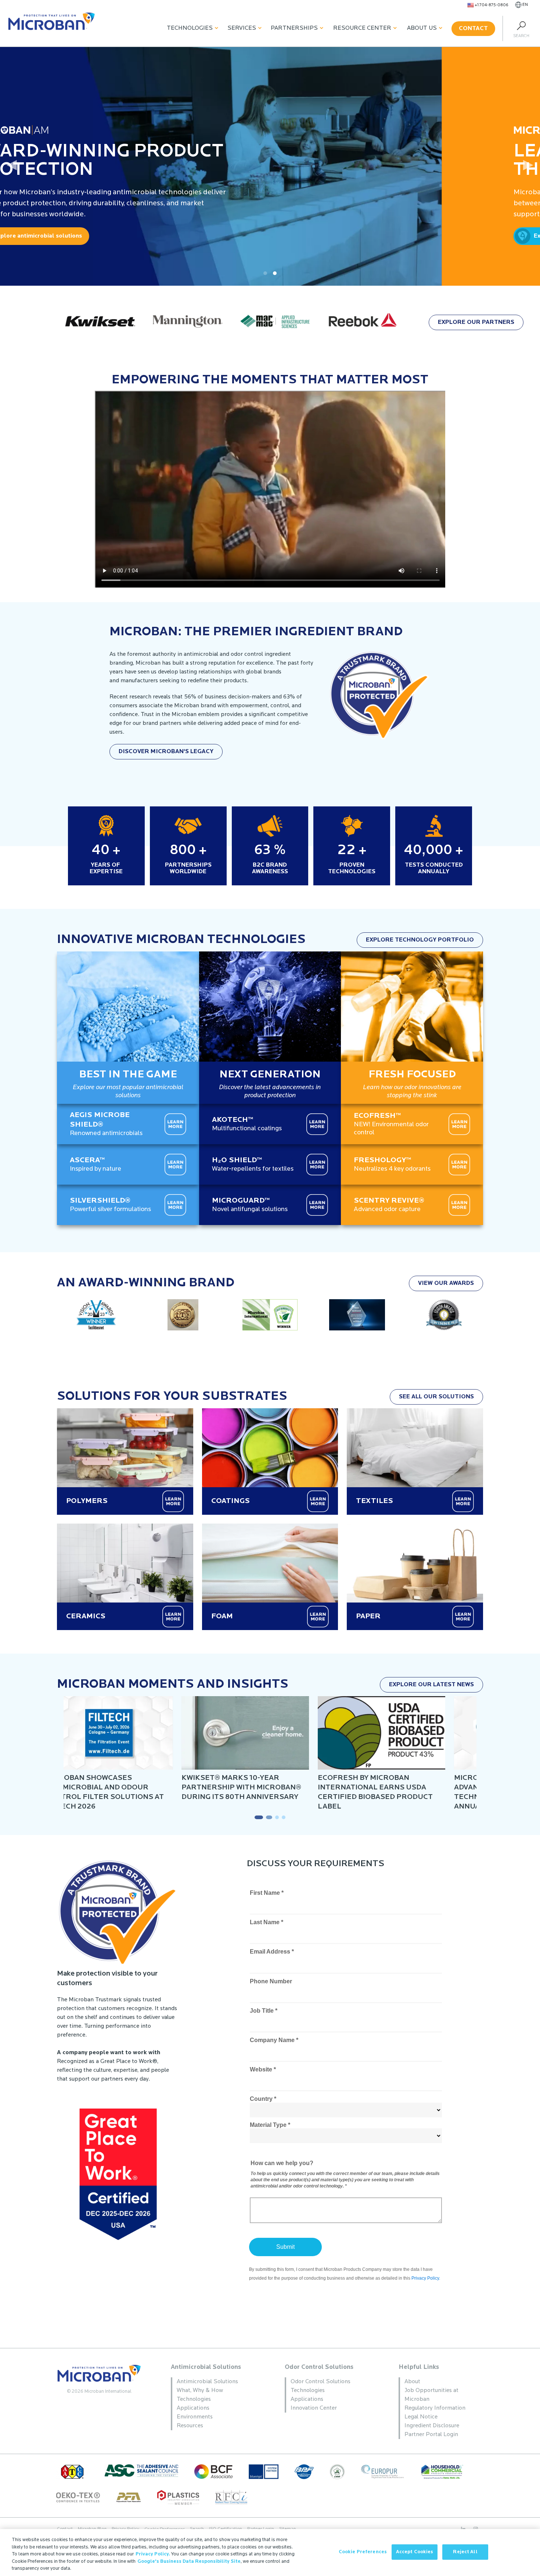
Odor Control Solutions (319, 2367)
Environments (195, 2417)
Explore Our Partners (476, 322)
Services (242, 28)
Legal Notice (421, 2417)
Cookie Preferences (363, 2552)
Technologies (190, 28)
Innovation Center (314, 2408)
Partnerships (294, 28)
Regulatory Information (435, 2408)
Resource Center (362, 28)
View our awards (446, 1283)
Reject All (465, 2552)
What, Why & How (200, 2391)
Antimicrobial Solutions (206, 2367)
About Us (422, 28)
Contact (473, 29)
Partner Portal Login (431, 2435)
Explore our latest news (431, 1685)
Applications (193, 2408)
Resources (190, 2426)
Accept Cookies (415, 2552)
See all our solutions (436, 1397)
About (412, 2382)
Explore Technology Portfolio (420, 940)
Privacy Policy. (153, 2554)
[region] (270, 2552)
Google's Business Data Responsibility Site (189, 2561)
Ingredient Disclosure (432, 2426)
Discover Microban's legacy (166, 752)
